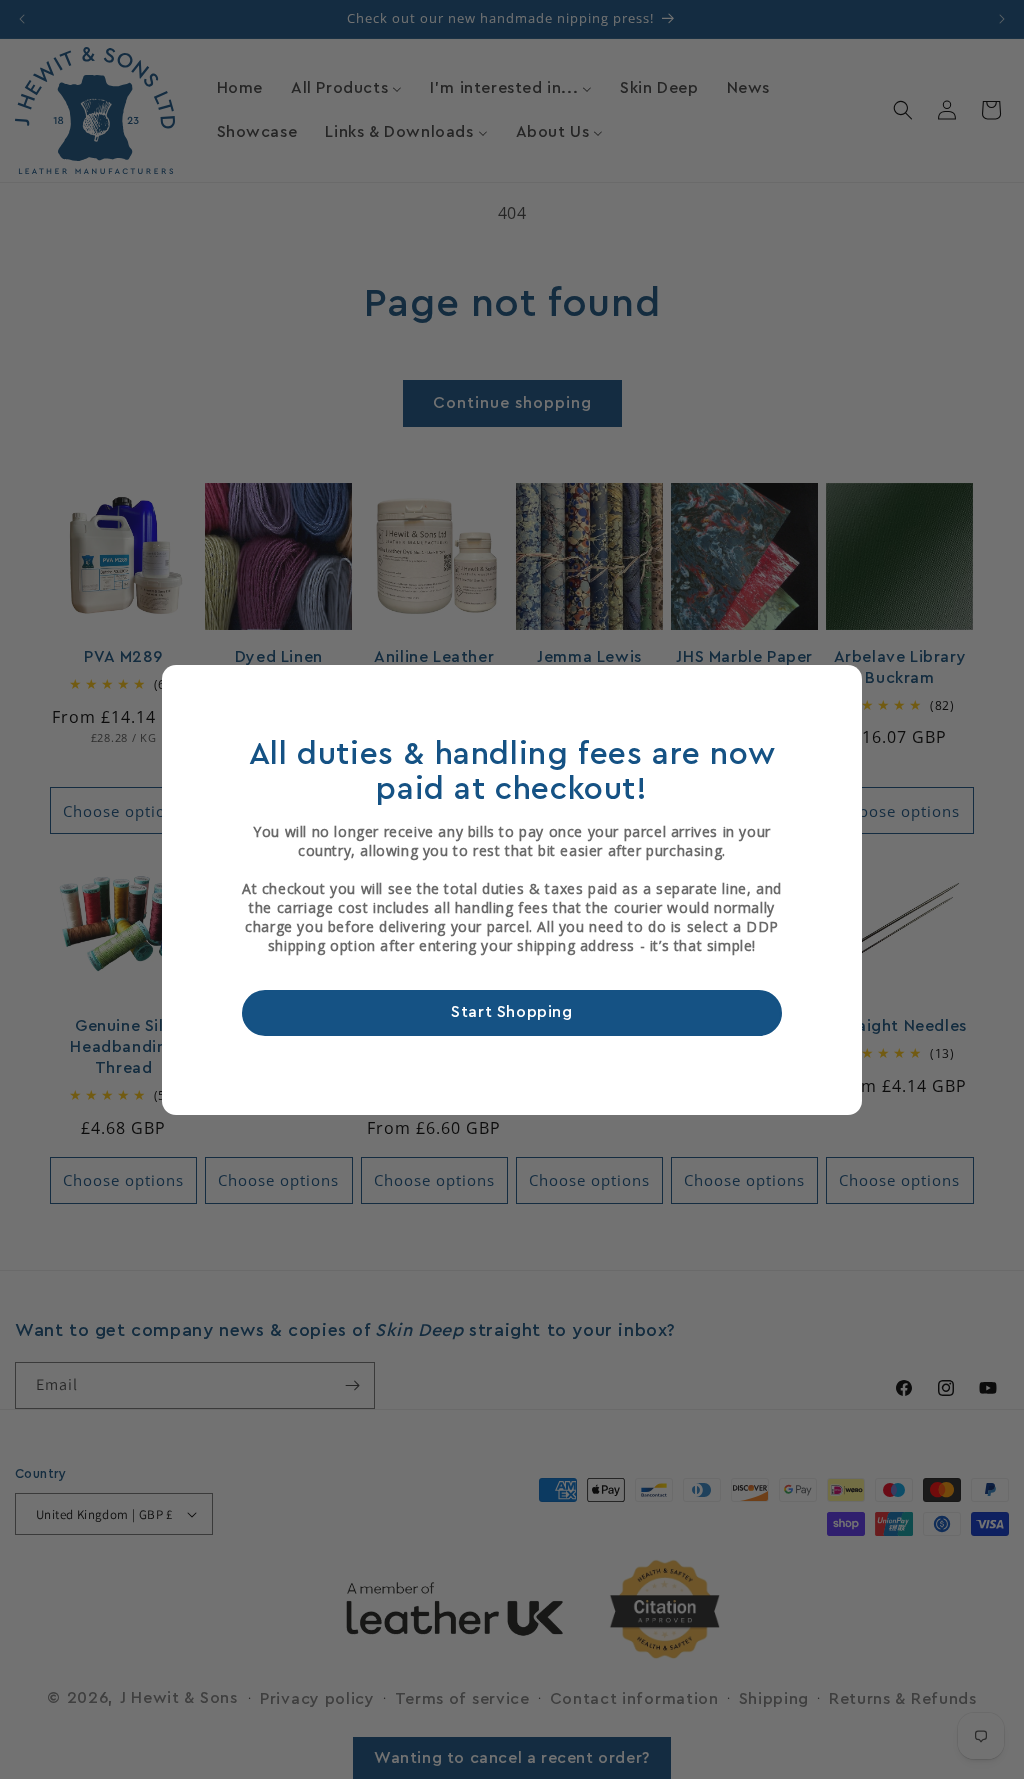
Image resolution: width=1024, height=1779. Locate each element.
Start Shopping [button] (511, 1012)
